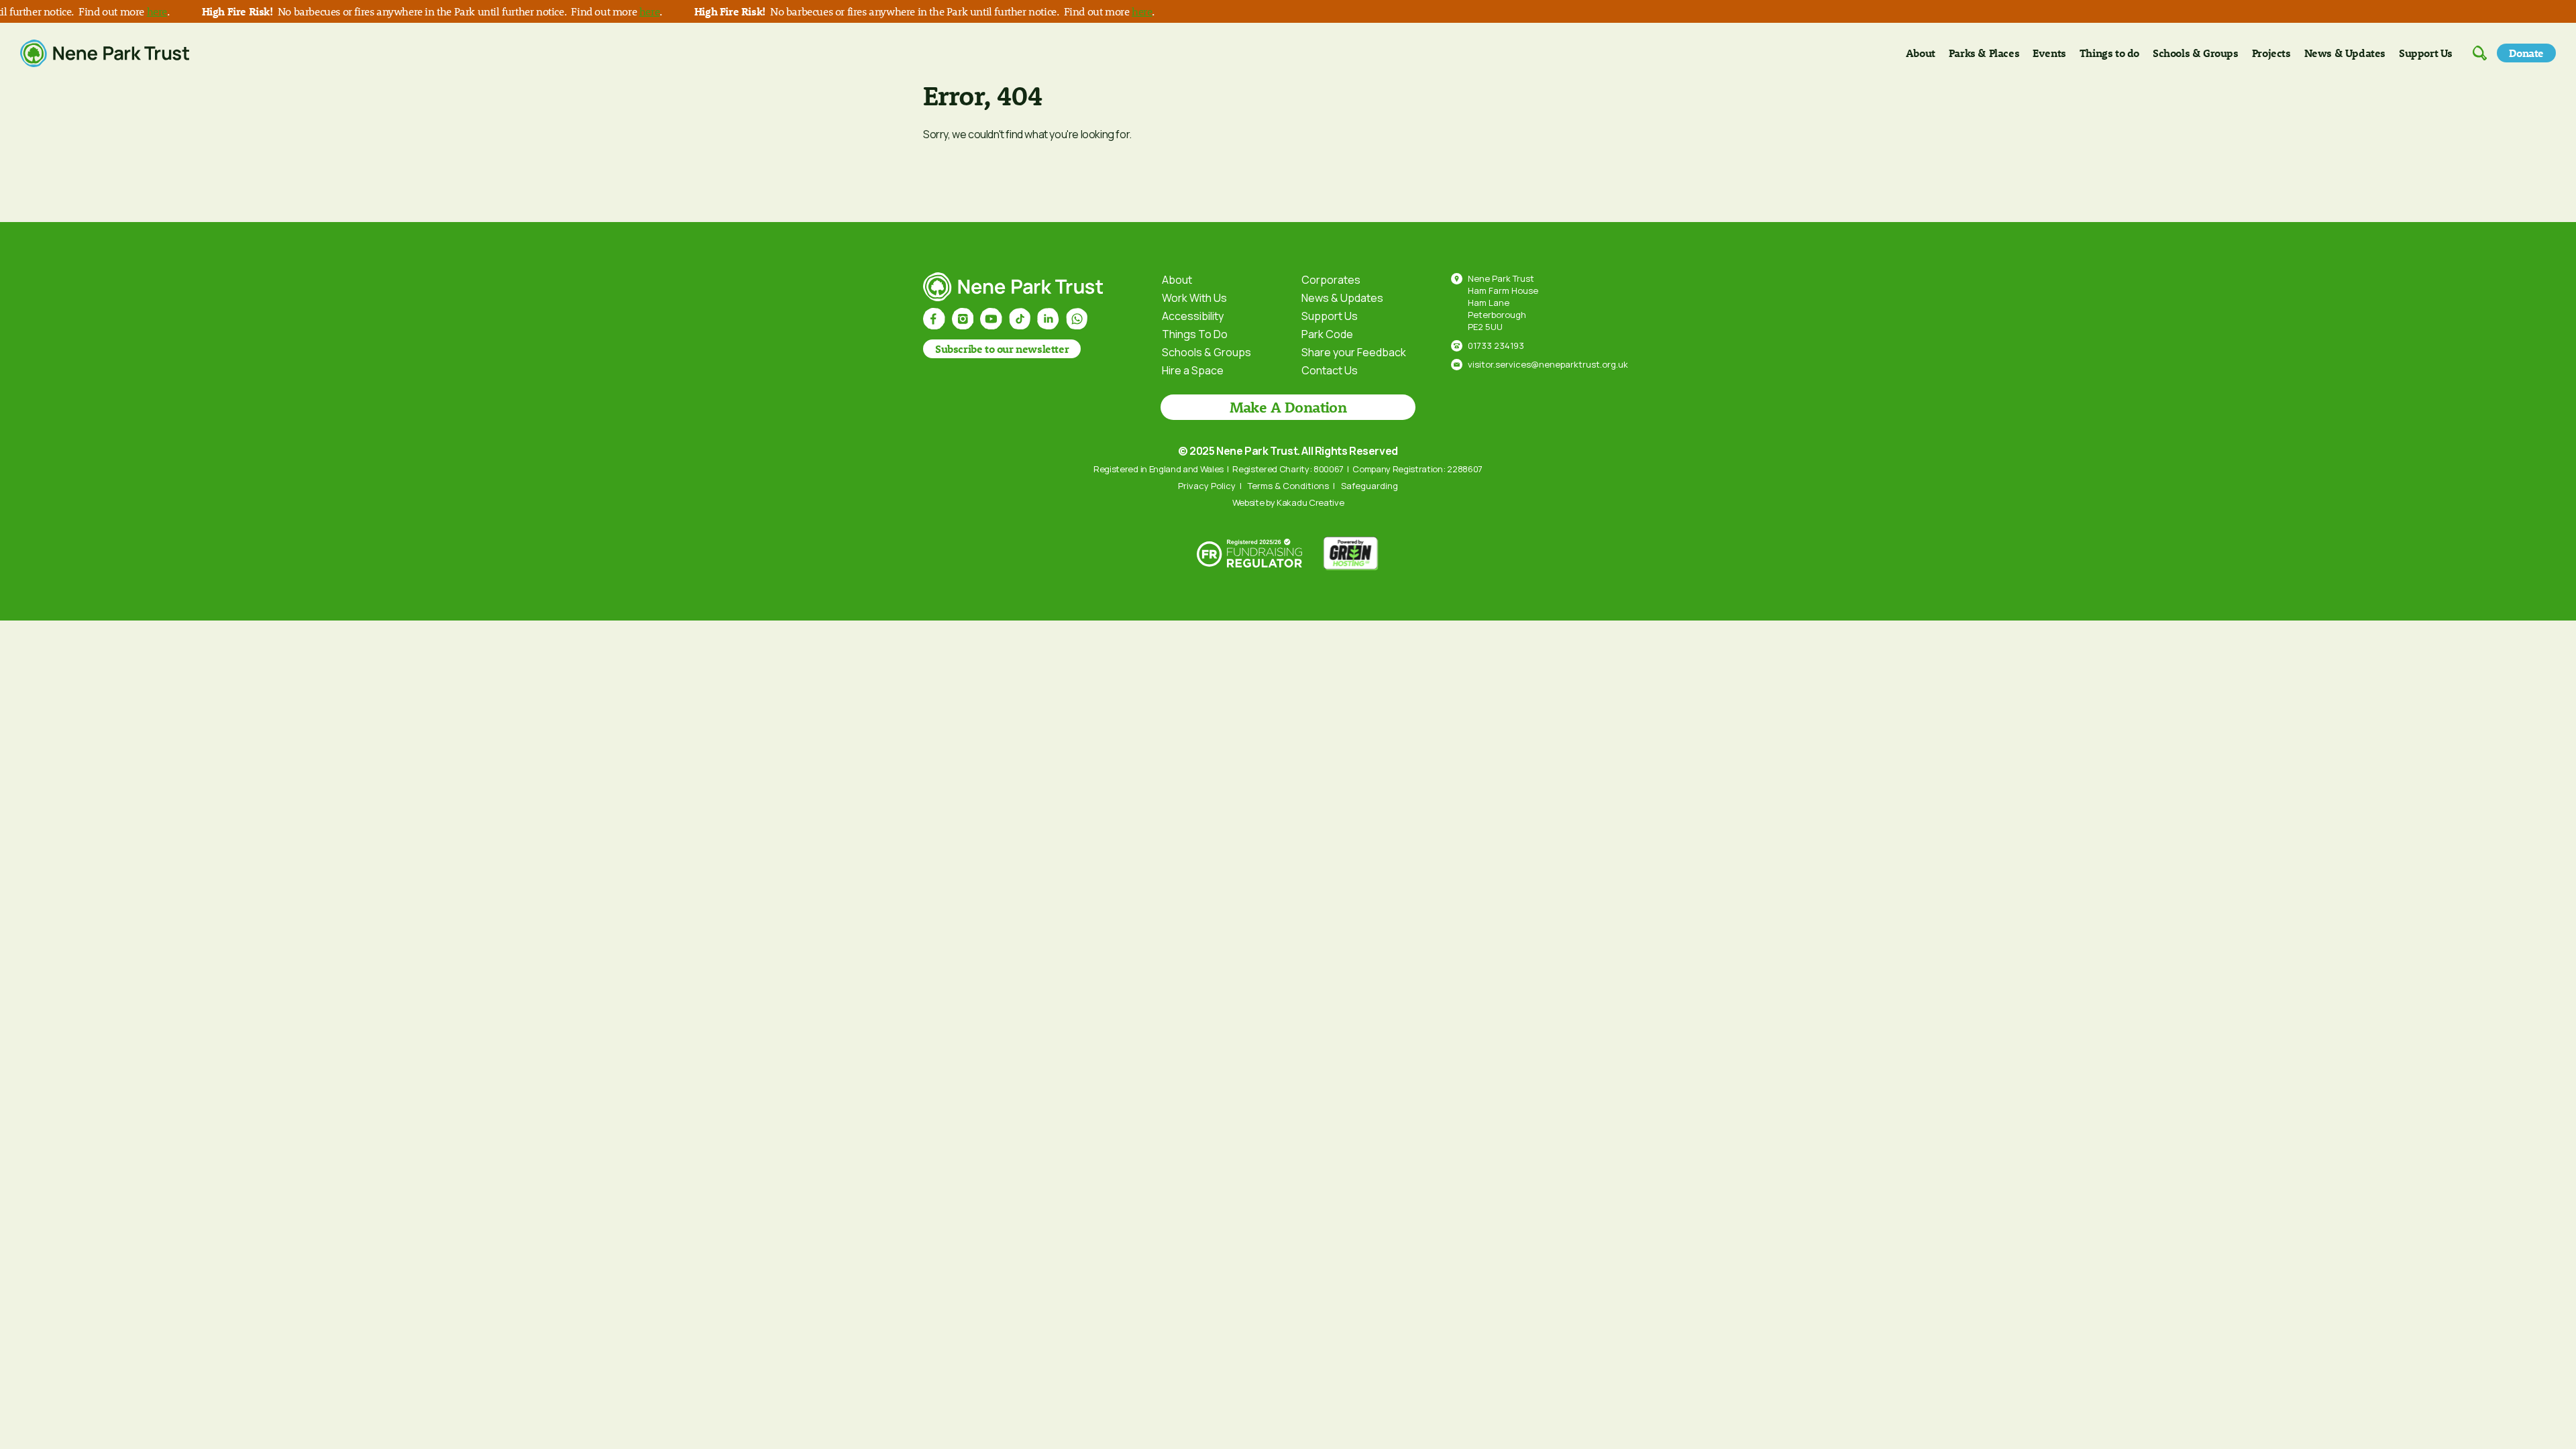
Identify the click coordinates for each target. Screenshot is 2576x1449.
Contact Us (1330, 370)
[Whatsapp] (1077, 319)
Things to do (2109, 53)
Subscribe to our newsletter (1002, 348)
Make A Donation (1288, 407)
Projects (2271, 53)
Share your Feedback (1354, 352)
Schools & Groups (2196, 53)
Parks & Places (1984, 53)
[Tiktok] (1020, 319)
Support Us (2426, 53)
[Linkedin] (1048, 319)
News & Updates (2345, 53)
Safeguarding (1370, 486)
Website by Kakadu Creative (1288, 502)
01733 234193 (1496, 345)
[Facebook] (934, 319)
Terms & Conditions (1288, 486)
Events (2049, 53)
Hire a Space (1193, 370)
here (125, 11)
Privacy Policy (1207, 486)
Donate (2526, 53)
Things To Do (1195, 334)
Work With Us (1194, 298)
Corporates (1331, 280)
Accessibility (1193, 316)
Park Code (1327, 334)
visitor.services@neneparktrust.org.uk (1548, 364)
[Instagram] (963, 319)
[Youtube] (991, 319)
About (1921, 53)
